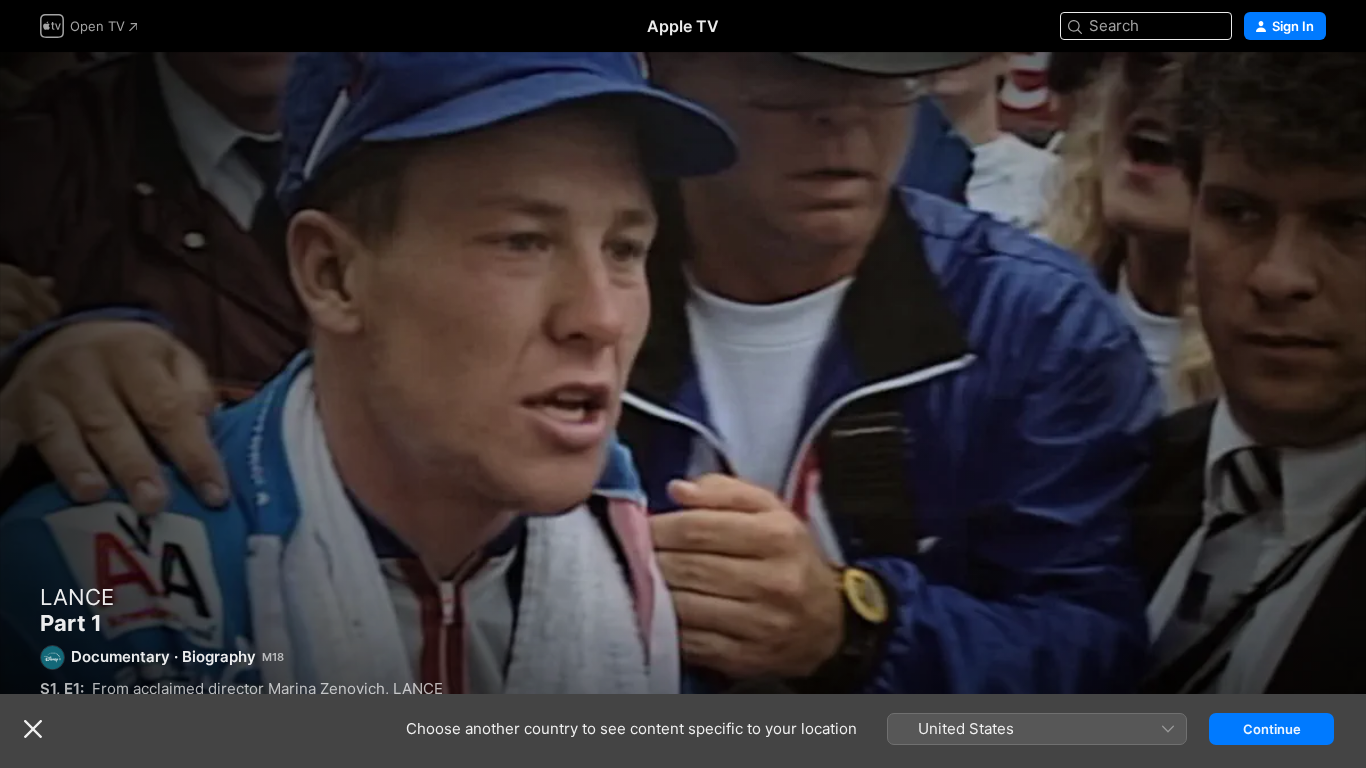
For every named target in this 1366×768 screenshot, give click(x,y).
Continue (1272, 729)
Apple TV (683, 26)
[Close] (33, 729)
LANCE (77, 597)
